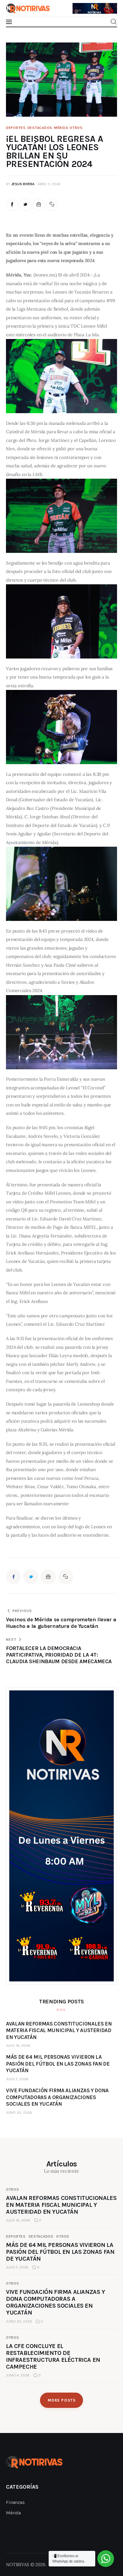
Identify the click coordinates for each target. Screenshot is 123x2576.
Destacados (40, 128)
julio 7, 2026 (17, 2079)
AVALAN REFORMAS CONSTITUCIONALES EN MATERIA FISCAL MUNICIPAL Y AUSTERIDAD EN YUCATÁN (61, 2205)
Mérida (61, 128)
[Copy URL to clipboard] (52, 204)
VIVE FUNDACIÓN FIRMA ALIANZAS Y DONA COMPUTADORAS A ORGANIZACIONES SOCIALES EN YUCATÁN (56, 2302)
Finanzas (15, 2502)
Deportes (16, 128)
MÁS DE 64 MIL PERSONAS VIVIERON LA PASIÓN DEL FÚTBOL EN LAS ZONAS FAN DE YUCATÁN (60, 2252)
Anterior (80, 5)
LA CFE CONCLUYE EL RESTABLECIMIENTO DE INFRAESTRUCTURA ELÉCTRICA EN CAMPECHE (53, 2356)
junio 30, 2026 (19, 2113)
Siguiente (110, 7)
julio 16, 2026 (18, 2046)
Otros (76, 128)
